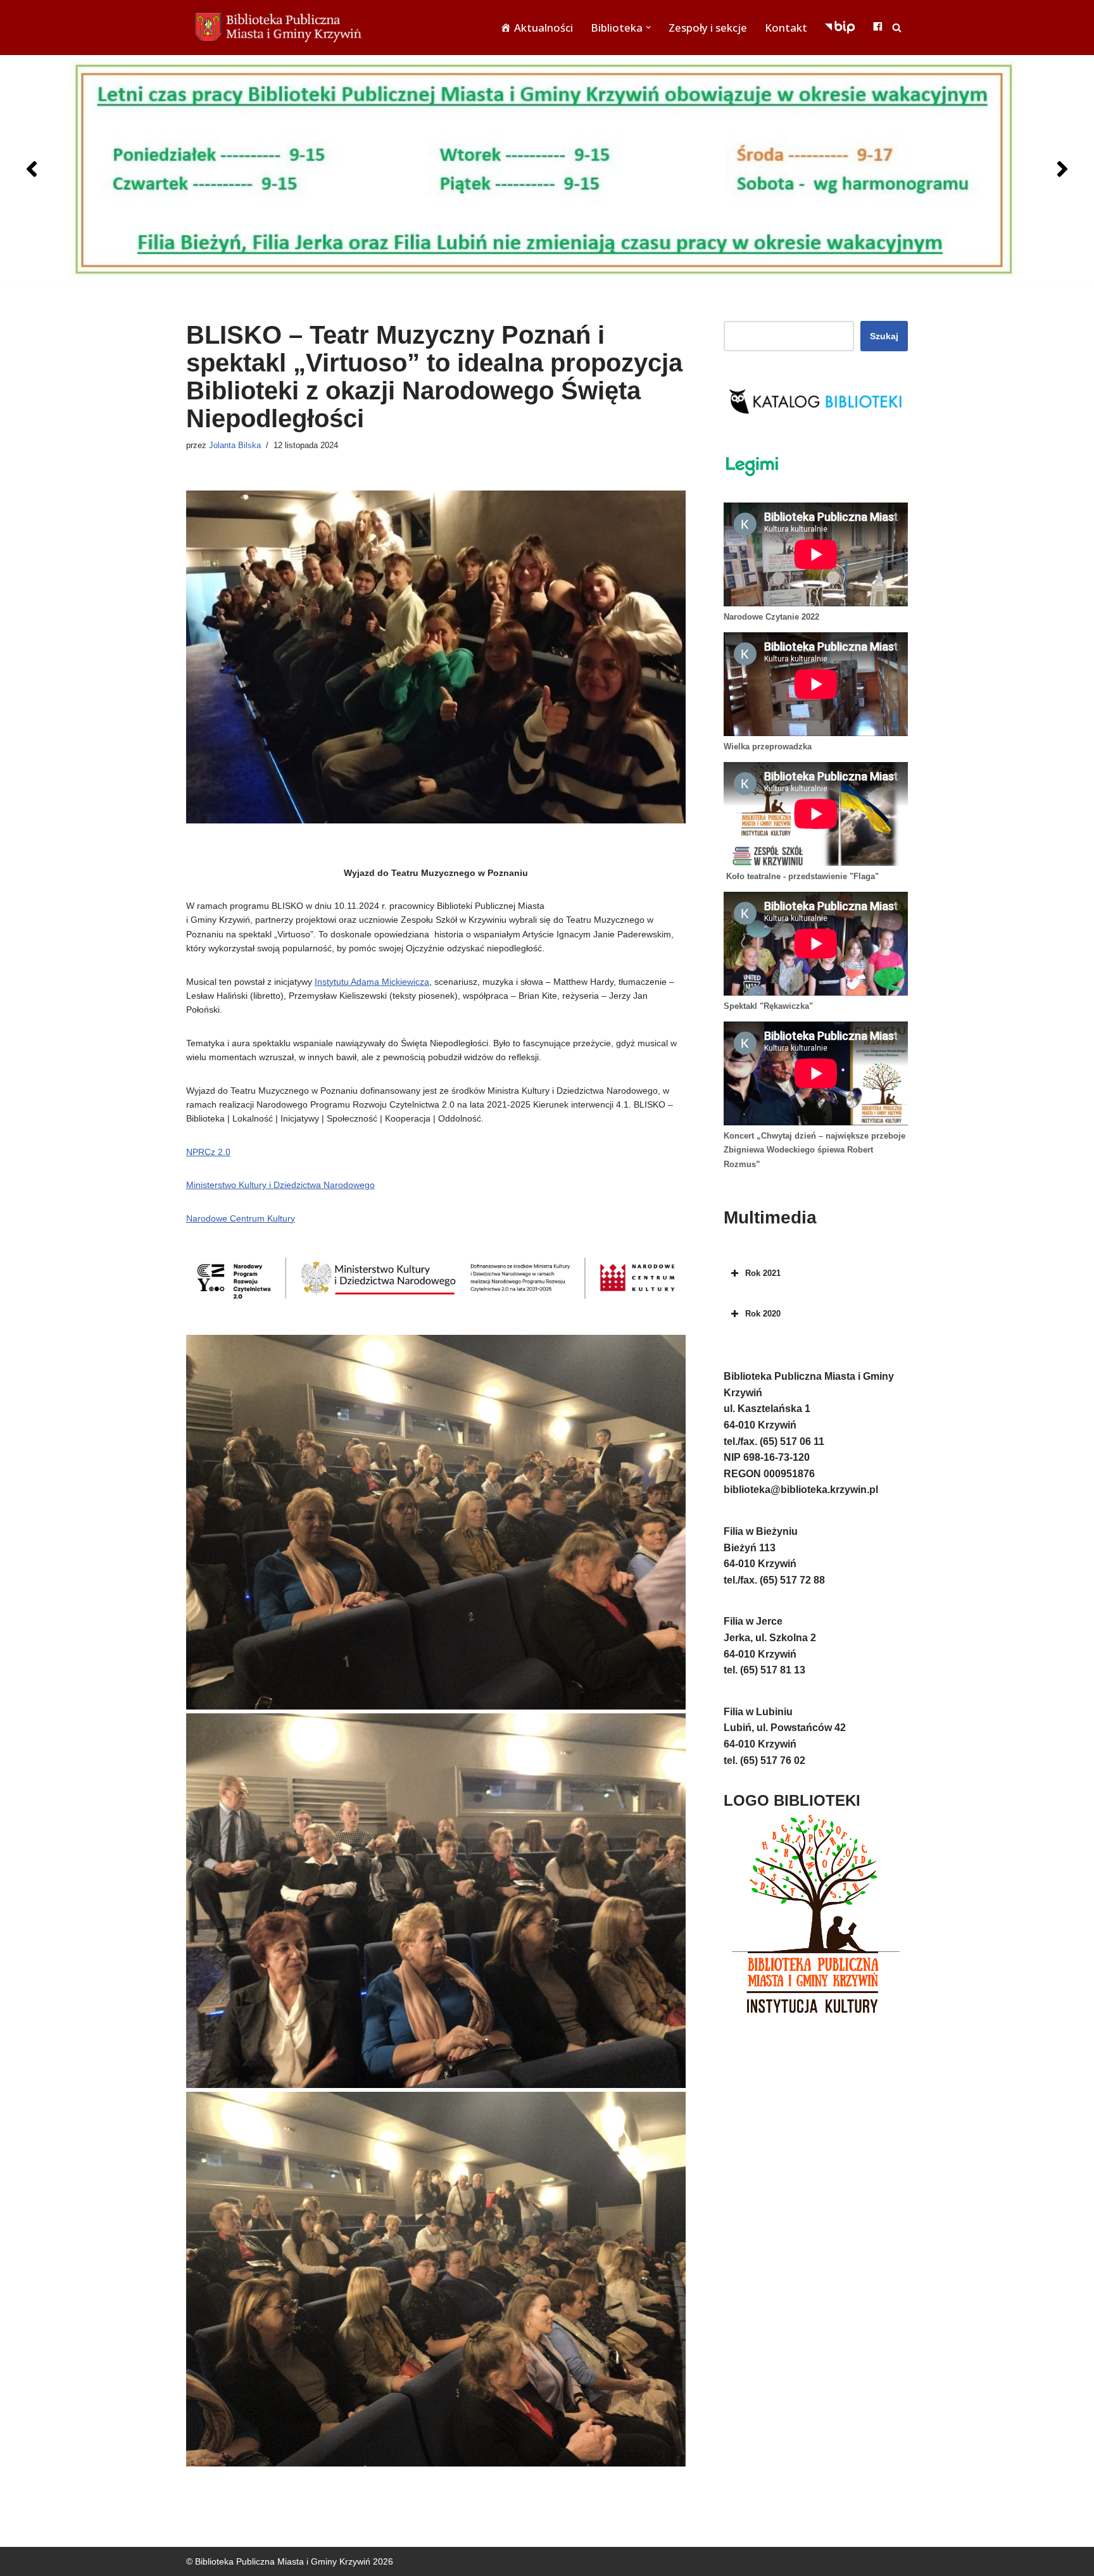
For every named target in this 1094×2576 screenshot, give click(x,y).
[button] (648, 27)
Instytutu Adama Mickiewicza (372, 982)
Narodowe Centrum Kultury (241, 1218)
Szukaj (884, 336)
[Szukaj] (897, 28)
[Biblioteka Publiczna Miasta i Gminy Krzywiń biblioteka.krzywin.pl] (281, 28)
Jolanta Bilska (235, 446)
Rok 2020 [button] (763, 1314)
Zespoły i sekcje (708, 28)
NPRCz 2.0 (208, 1152)
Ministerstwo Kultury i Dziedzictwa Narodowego (280, 1185)
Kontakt (786, 28)
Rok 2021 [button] (763, 1273)
